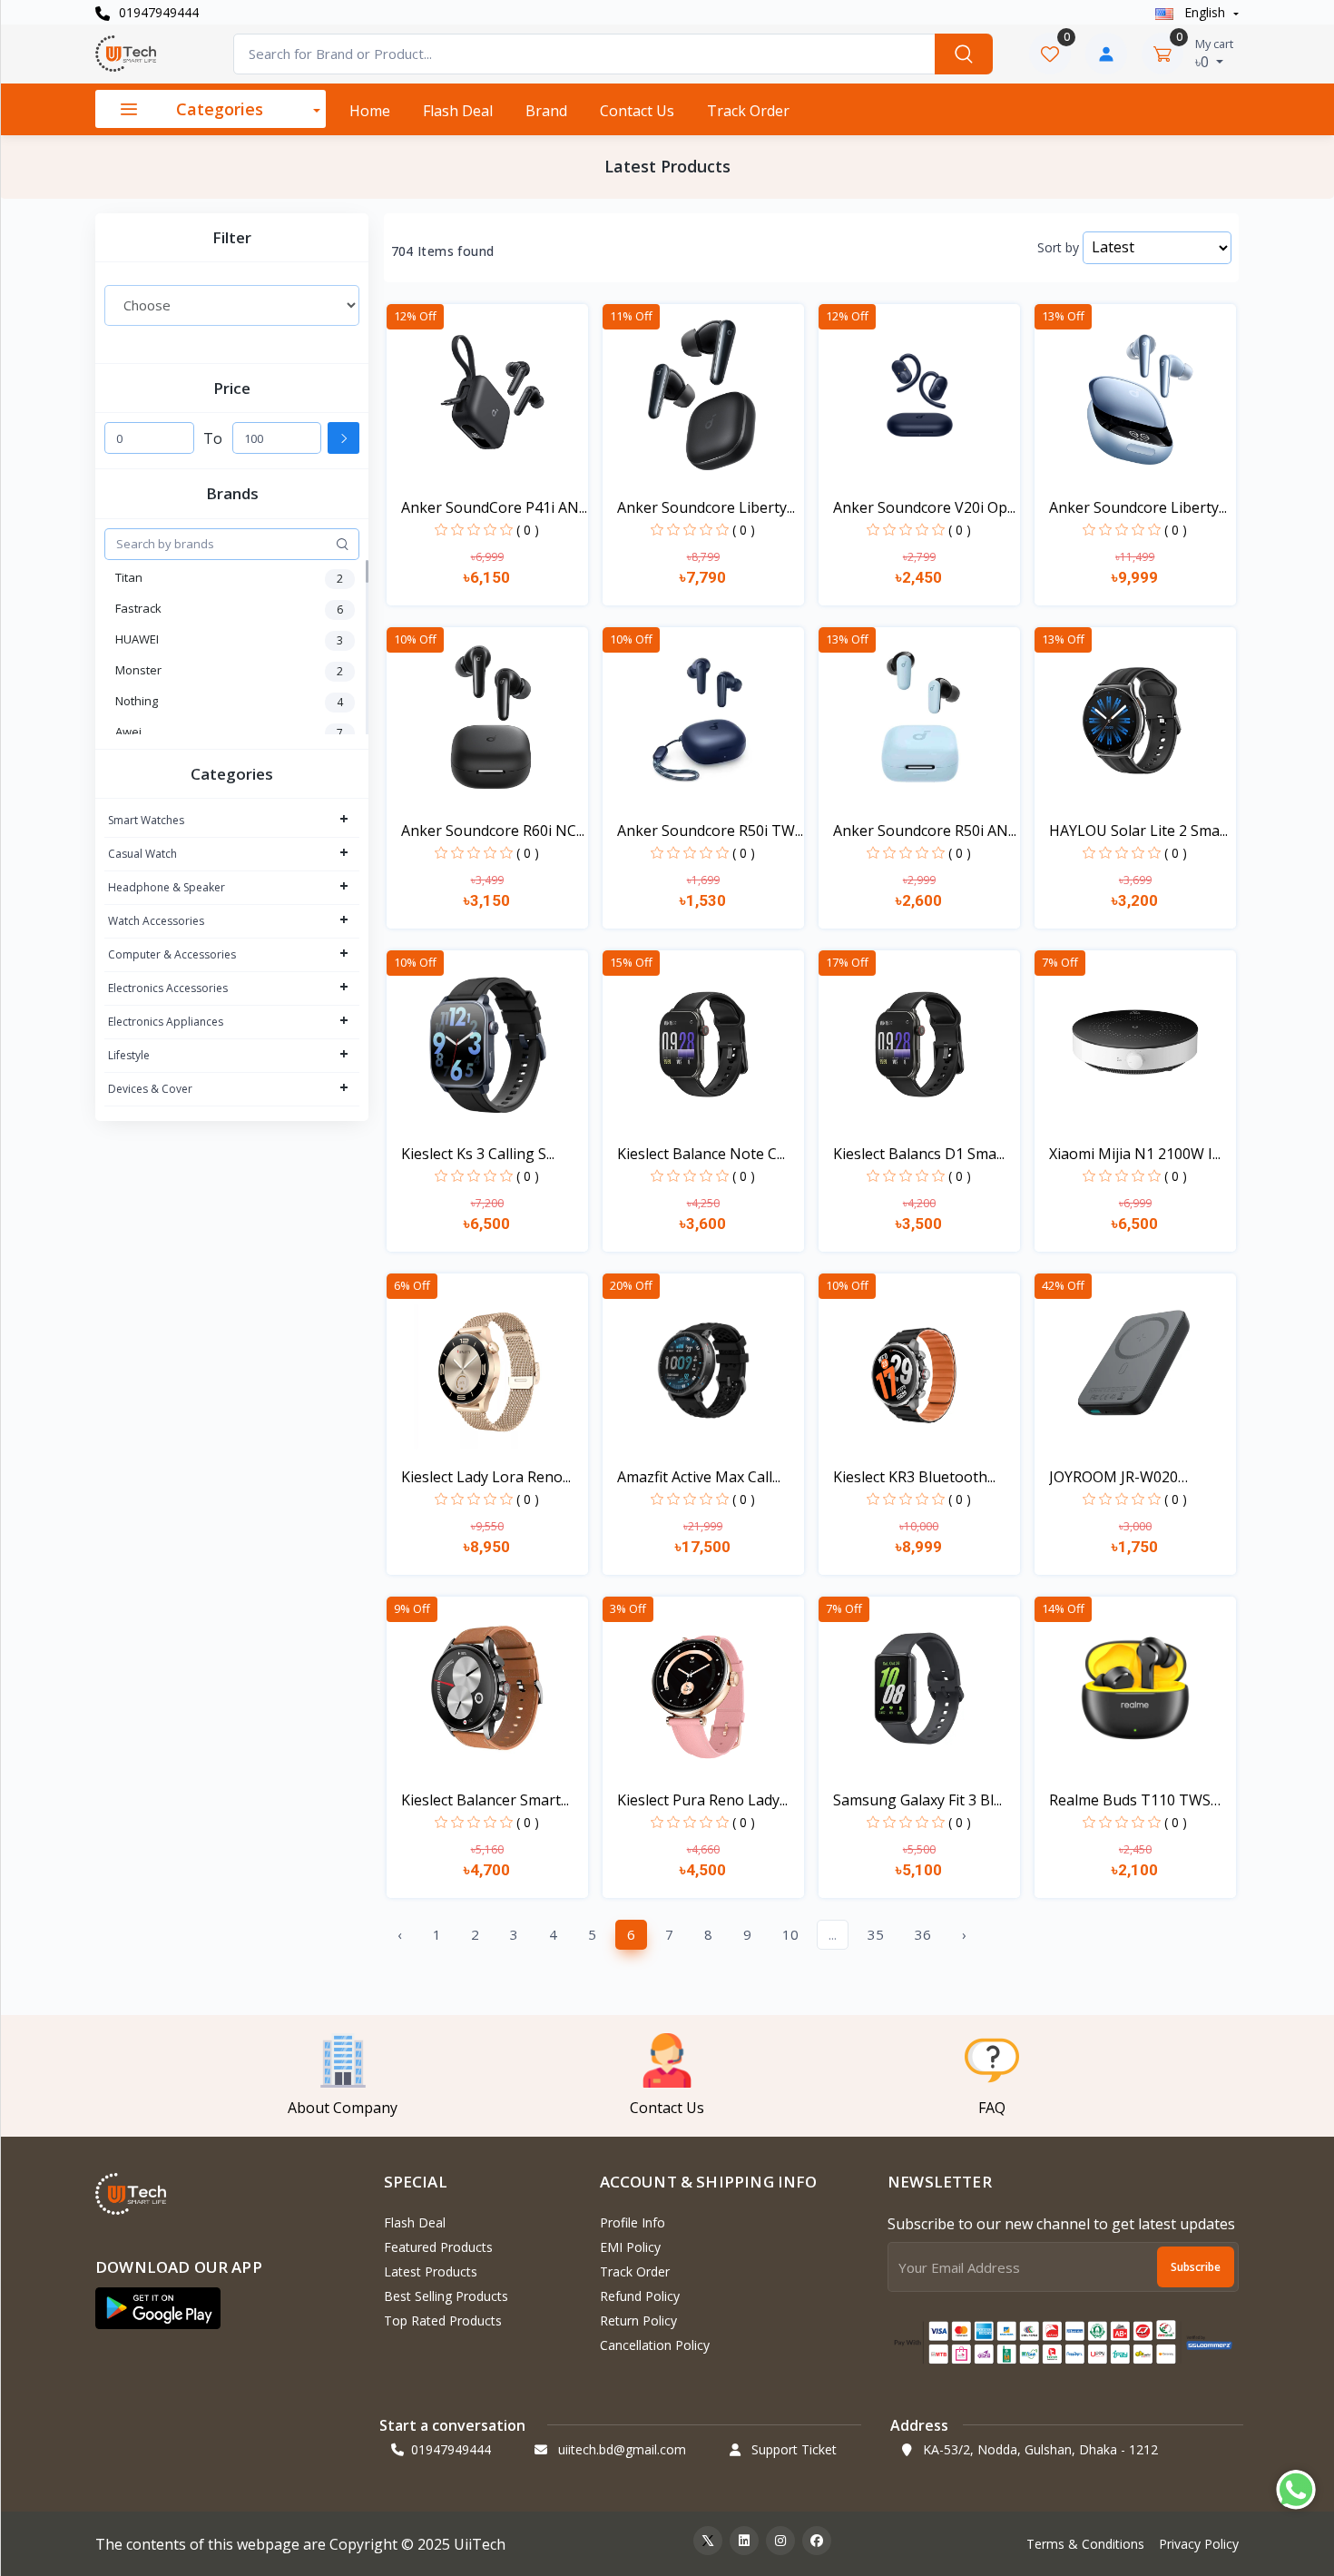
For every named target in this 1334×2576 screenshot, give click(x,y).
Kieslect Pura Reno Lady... (702, 1800)
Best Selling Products (446, 2296)
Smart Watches (146, 820)
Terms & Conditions (1085, 2544)
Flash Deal (458, 111)
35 (876, 1934)
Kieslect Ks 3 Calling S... (478, 1154)
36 (923, 1934)
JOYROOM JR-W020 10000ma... (1113, 1477)
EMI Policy (630, 2247)
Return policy (638, 2320)
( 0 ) (528, 530)
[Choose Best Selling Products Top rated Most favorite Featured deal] (232, 305)
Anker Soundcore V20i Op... (924, 507)
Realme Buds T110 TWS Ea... (1130, 1800)
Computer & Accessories (172, 954)
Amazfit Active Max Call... (699, 1477)
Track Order (748, 111)
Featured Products (438, 2247)
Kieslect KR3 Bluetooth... (914, 1477)
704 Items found (443, 251)
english (1205, 12)
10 (790, 1934)
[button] (158, 2308)
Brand (546, 111)
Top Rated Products (443, 2320)
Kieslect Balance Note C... (701, 1154)
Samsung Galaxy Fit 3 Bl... (917, 1800)
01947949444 (157, 12)
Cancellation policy (655, 2345)
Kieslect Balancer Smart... (485, 1800)
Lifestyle (129, 1055)
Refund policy (640, 2296)
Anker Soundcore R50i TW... (710, 831)
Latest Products (431, 2271)
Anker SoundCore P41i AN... (494, 507)
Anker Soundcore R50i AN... (925, 831)
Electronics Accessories (168, 988)
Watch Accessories (156, 921)
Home (370, 111)
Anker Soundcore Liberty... (706, 507)
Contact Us (637, 111)
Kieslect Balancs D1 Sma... (919, 1154)
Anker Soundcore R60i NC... (493, 831)
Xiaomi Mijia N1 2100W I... (1135, 1154)
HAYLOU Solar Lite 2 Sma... (1138, 831)
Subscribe (1196, 2267)
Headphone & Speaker (167, 887)
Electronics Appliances (166, 1022)
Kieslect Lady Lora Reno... (486, 1477)
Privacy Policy (1199, 2544)
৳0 (1214, 54)
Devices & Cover (150, 1089)
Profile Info (633, 2222)
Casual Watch (142, 854)
